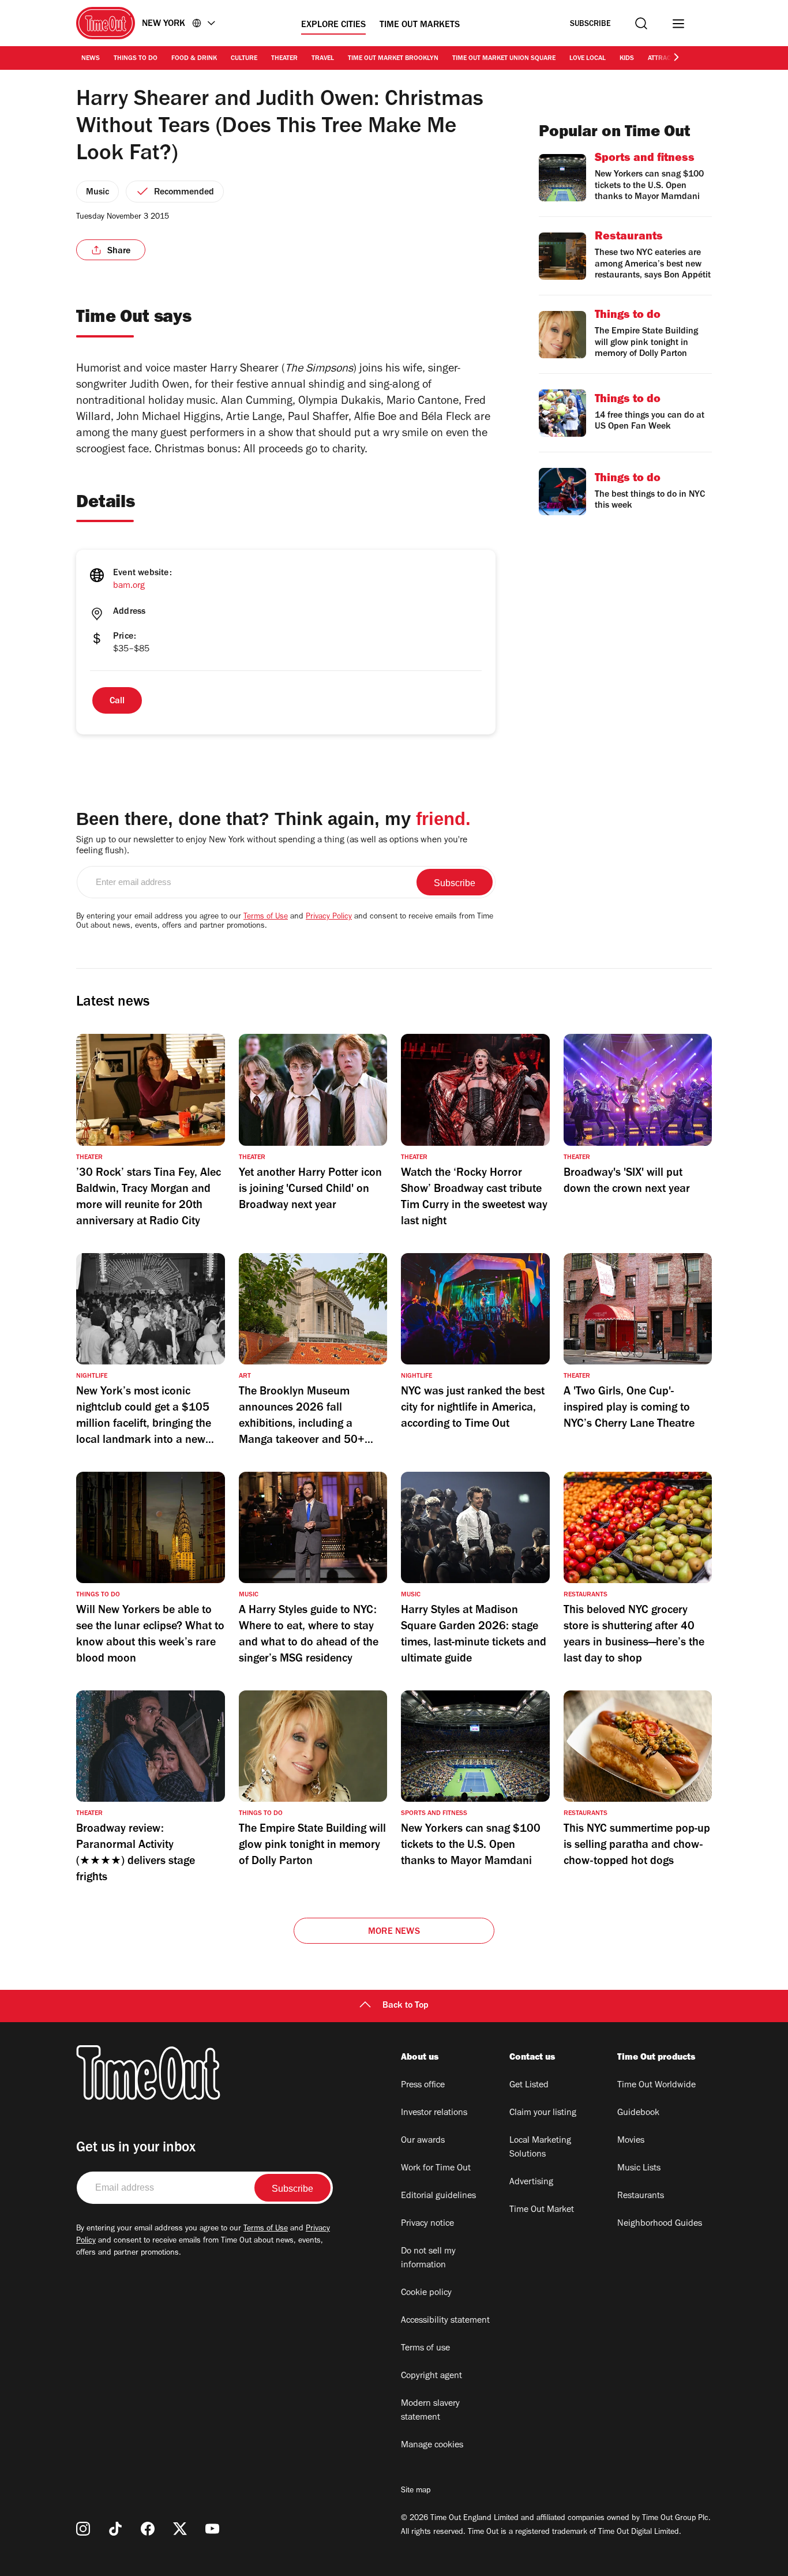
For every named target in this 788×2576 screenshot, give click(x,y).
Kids (627, 59)
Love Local (588, 59)
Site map (416, 2491)
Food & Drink (194, 59)
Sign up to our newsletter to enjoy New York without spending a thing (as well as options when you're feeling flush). (272, 846)
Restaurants (641, 2196)
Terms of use (425, 2349)
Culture (244, 59)
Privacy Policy (329, 917)
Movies (631, 2141)
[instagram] (83, 2529)
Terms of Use (266, 917)
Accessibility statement (445, 2321)
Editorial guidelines (438, 2196)
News (91, 59)
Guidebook (638, 2113)
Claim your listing (543, 2113)
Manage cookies (432, 2446)
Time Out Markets (420, 25)
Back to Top (406, 2006)
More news (394, 1932)
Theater (284, 59)
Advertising (531, 2183)
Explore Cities (333, 25)
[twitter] (180, 2529)
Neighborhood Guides (660, 2224)
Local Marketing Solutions (540, 2148)
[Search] (641, 23)
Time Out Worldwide (656, 2086)
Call (117, 702)
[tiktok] (115, 2529)
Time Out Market (542, 2210)
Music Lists (639, 2169)
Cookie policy (426, 2293)
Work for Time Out (436, 2169)
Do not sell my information (428, 2259)
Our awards (423, 2141)
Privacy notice (427, 2224)
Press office (423, 2086)
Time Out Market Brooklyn (393, 59)
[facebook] (148, 2529)
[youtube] (212, 2529)
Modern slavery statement (430, 2411)
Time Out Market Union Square (504, 59)
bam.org (129, 586)
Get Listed (529, 2086)
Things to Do (136, 59)
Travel (323, 59)
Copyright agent (431, 2376)
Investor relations (434, 2113)
